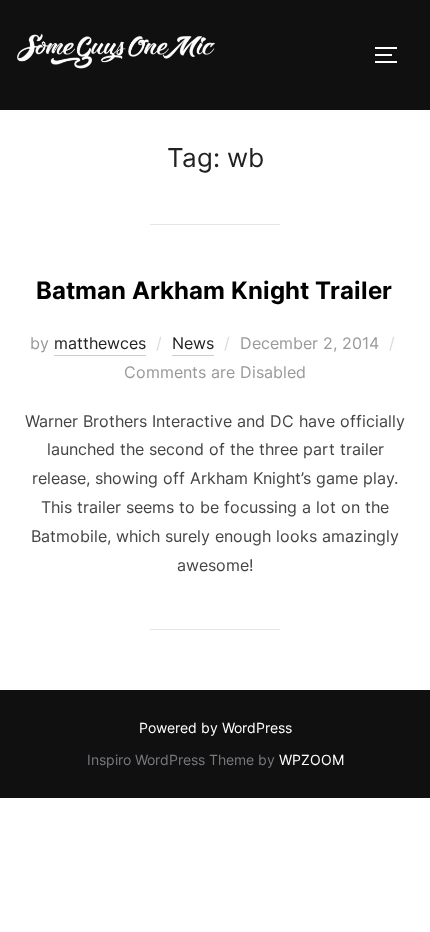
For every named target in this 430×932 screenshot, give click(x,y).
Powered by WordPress (215, 727)
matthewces (100, 343)
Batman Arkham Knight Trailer (214, 290)
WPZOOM (311, 759)
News (193, 343)
